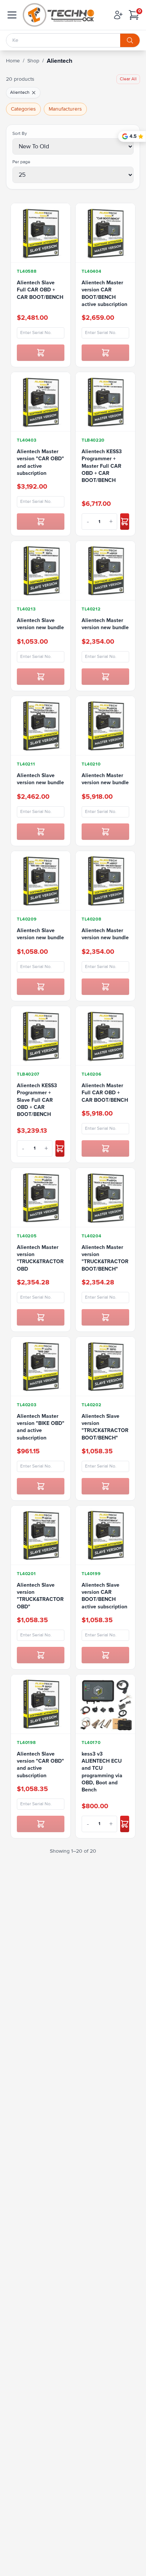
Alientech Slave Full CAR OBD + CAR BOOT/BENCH (40, 290)
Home (13, 61)
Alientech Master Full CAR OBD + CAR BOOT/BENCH (105, 1093)
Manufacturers (65, 109)
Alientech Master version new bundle (105, 624)
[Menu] (12, 15)
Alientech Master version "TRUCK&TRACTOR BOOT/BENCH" (105, 1258)
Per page (21, 162)
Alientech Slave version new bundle (40, 624)
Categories (23, 109)
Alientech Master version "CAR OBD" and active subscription (40, 462)
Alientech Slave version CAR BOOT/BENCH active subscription (104, 1596)
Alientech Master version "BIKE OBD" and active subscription (41, 1427)
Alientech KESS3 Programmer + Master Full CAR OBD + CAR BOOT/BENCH (102, 466)
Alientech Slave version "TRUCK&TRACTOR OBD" (40, 1596)
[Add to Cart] (41, 353)
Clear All (128, 79)
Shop (33, 61)
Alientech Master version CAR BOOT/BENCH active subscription (104, 293)
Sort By (20, 134)
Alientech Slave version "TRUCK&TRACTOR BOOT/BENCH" (105, 1427)
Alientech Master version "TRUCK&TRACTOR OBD (40, 1258)
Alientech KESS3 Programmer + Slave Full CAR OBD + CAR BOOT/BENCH (37, 1100)
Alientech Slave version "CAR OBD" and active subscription (40, 1765)
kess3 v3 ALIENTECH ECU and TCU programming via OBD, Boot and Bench (102, 1772)
